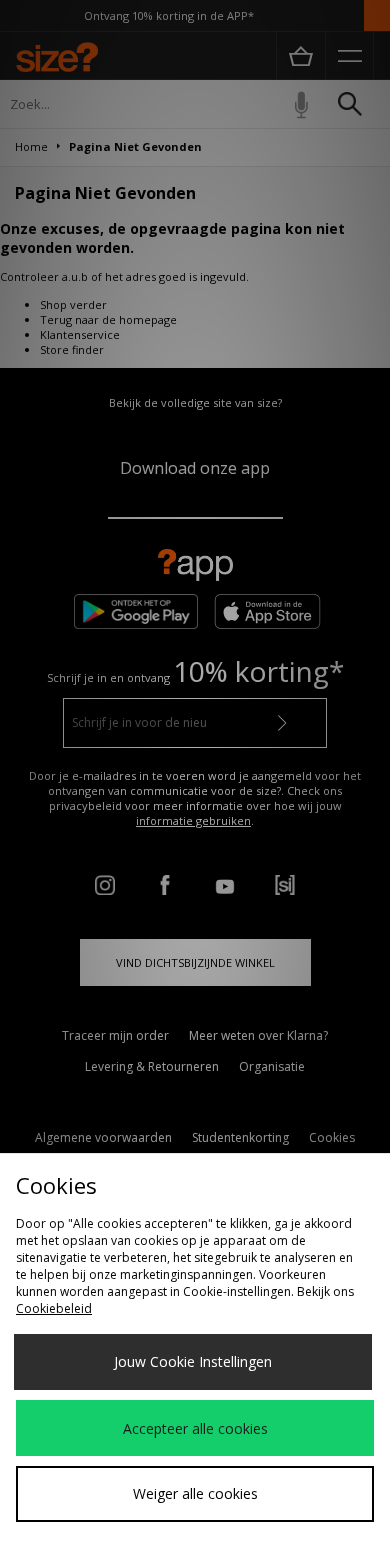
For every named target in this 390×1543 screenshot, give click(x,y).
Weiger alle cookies (195, 1493)
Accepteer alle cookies (195, 1428)
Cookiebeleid (54, 1308)
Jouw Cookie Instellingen (193, 1361)
